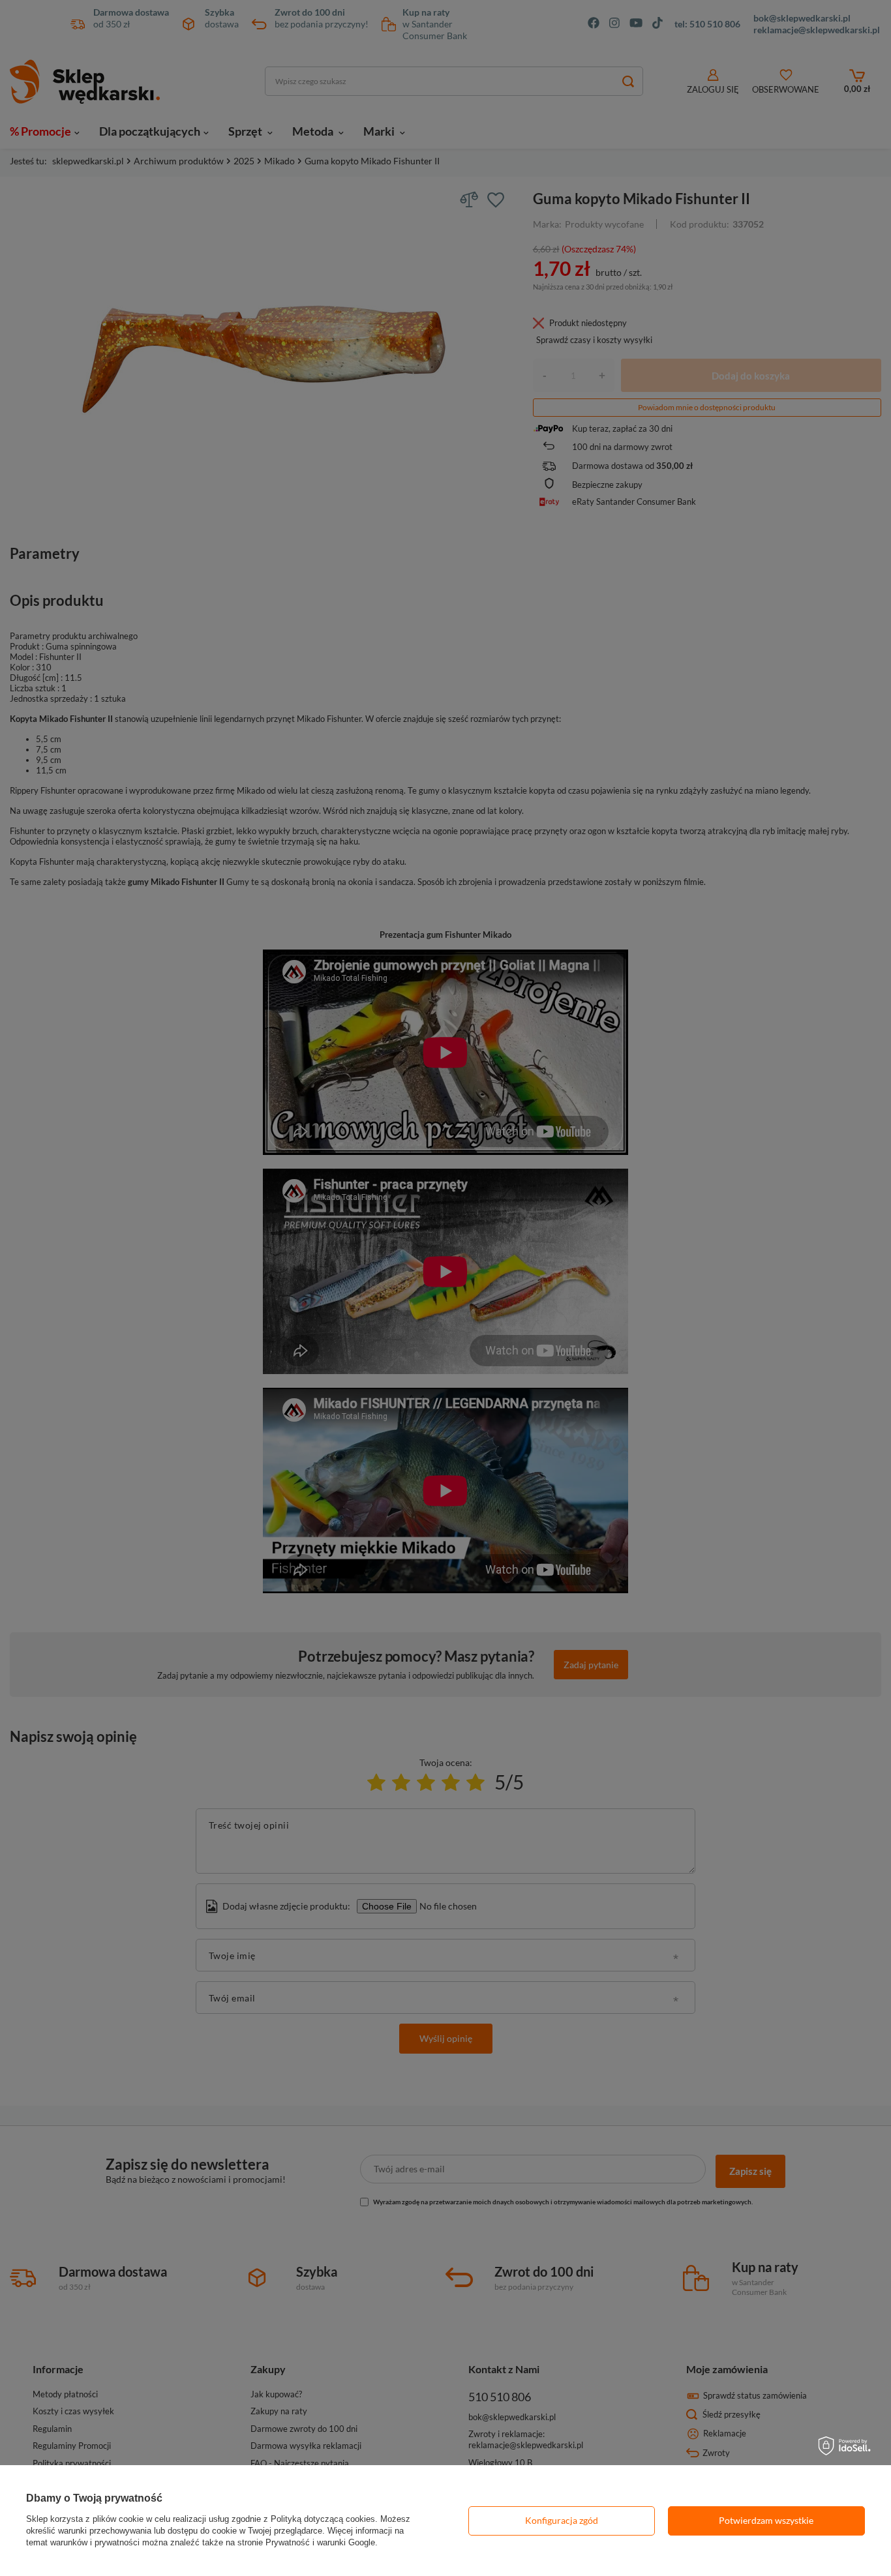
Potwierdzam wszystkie (766, 2520)
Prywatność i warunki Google (320, 2542)
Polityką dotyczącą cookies (323, 2519)
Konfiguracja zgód (562, 2520)
